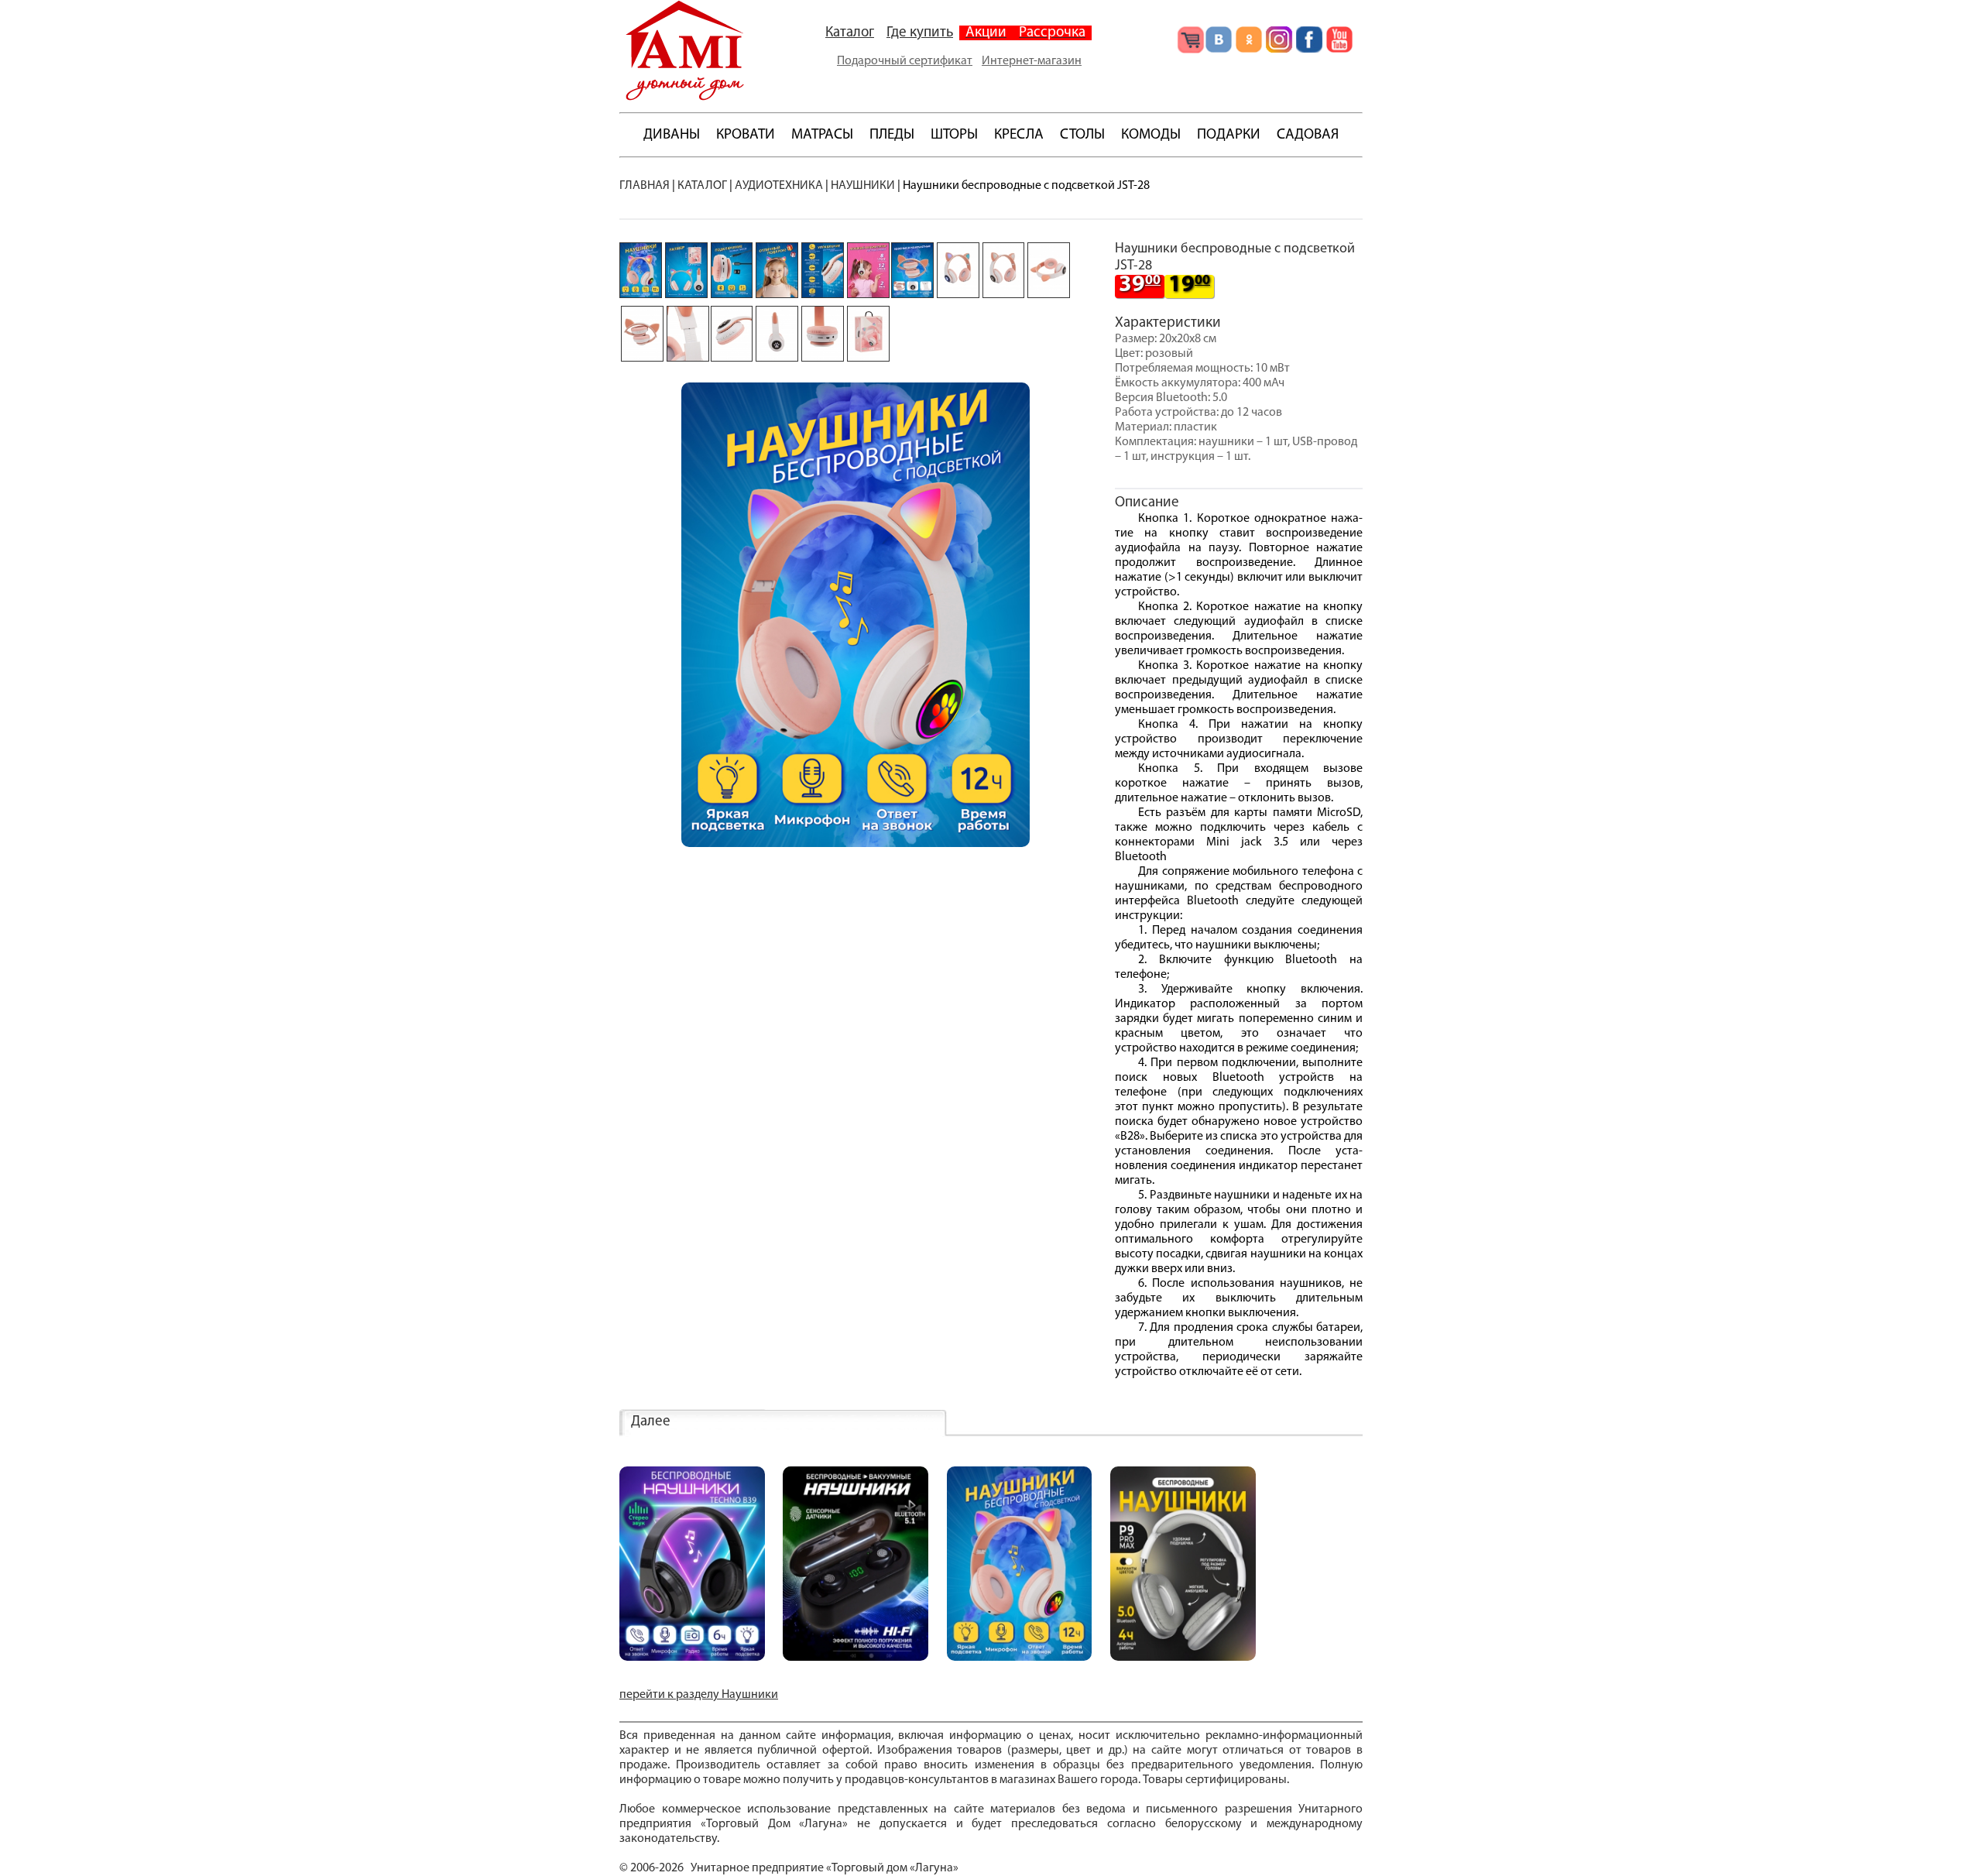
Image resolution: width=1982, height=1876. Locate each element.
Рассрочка (1052, 33)
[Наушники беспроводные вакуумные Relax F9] (856, 1658)
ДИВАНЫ (672, 135)
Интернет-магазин (1032, 61)
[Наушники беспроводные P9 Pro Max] (1183, 1658)
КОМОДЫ (1151, 135)
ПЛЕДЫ (892, 135)
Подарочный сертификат (905, 61)
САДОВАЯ (1308, 135)
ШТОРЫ (954, 135)
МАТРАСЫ (822, 135)
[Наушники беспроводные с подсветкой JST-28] (1020, 1658)
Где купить (920, 33)
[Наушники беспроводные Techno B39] (692, 1658)
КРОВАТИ (746, 135)
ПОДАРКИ (1229, 135)
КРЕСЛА (1019, 135)
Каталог (850, 33)
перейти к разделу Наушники (699, 1695)
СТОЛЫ (1082, 135)
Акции (986, 33)
